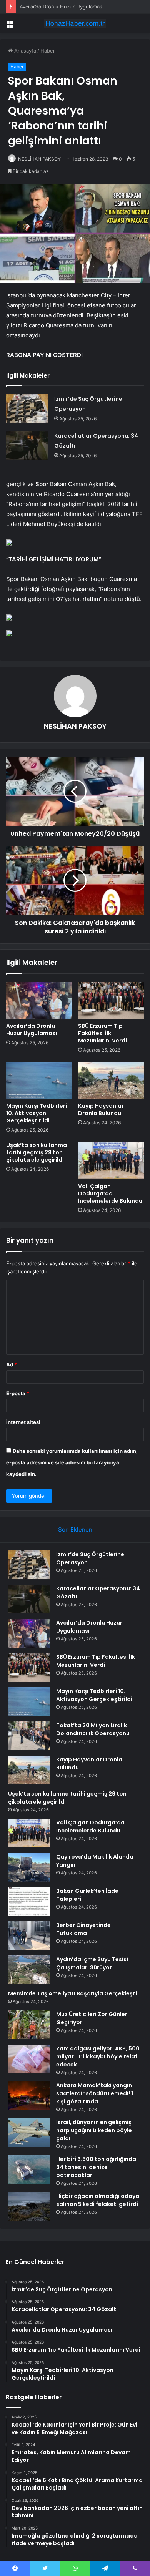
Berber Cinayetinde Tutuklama (83, 1929)
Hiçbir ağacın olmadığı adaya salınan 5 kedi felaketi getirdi (98, 2200)
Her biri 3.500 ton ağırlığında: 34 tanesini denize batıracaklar (97, 2167)
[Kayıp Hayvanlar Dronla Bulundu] (111, 1080)
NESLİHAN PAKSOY (39, 159)
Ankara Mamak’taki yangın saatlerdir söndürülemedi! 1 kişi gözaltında (95, 2093)
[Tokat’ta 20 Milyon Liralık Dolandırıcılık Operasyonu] (29, 1736)
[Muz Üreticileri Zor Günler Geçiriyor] (29, 2025)
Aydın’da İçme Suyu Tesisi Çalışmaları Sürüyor (92, 1963)
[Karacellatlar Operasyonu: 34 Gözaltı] (27, 445)
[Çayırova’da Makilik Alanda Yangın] (29, 1867)
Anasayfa (24, 51)
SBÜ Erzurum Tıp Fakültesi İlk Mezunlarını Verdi (102, 1033)
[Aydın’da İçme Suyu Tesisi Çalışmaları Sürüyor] (29, 1970)
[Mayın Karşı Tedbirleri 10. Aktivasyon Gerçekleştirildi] (39, 1080)
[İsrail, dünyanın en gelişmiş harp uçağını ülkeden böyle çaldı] (29, 2133)
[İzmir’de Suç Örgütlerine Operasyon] (27, 408)
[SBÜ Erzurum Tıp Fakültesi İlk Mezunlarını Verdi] (111, 1000)
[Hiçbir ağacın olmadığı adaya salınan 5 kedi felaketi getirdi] (29, 2207)
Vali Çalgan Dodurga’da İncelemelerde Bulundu (110, 1193)
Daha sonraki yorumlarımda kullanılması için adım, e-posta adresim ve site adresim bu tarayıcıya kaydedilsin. (72, 1462)
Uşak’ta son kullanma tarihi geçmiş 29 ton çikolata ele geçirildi (37, 1152)
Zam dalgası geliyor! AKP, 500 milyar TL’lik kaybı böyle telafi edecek (98, 2056)
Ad (12, 1364)
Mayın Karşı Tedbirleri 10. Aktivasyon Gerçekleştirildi (37, 1113)
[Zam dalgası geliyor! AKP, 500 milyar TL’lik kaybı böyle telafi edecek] (29, 2059)
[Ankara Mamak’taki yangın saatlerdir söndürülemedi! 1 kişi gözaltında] (29, 2096)
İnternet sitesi (23, 1422)
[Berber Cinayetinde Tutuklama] (29, 1936)
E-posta (18, 1393)
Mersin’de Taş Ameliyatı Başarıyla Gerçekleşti (72, 1993)
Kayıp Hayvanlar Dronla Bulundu (101, 1110)
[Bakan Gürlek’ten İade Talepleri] (29, 1901)
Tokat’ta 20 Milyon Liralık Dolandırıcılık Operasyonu (93, 1729)
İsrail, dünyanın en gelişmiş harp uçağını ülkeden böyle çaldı (94, 2130)
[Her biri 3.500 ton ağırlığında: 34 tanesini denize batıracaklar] (29, 2170)
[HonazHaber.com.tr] (75, 23)
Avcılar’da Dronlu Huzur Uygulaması (62, 7)
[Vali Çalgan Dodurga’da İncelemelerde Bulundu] (111, 1160)
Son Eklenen (75, 1529)
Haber (48, 51)
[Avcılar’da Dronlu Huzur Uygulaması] (39, 1000)
